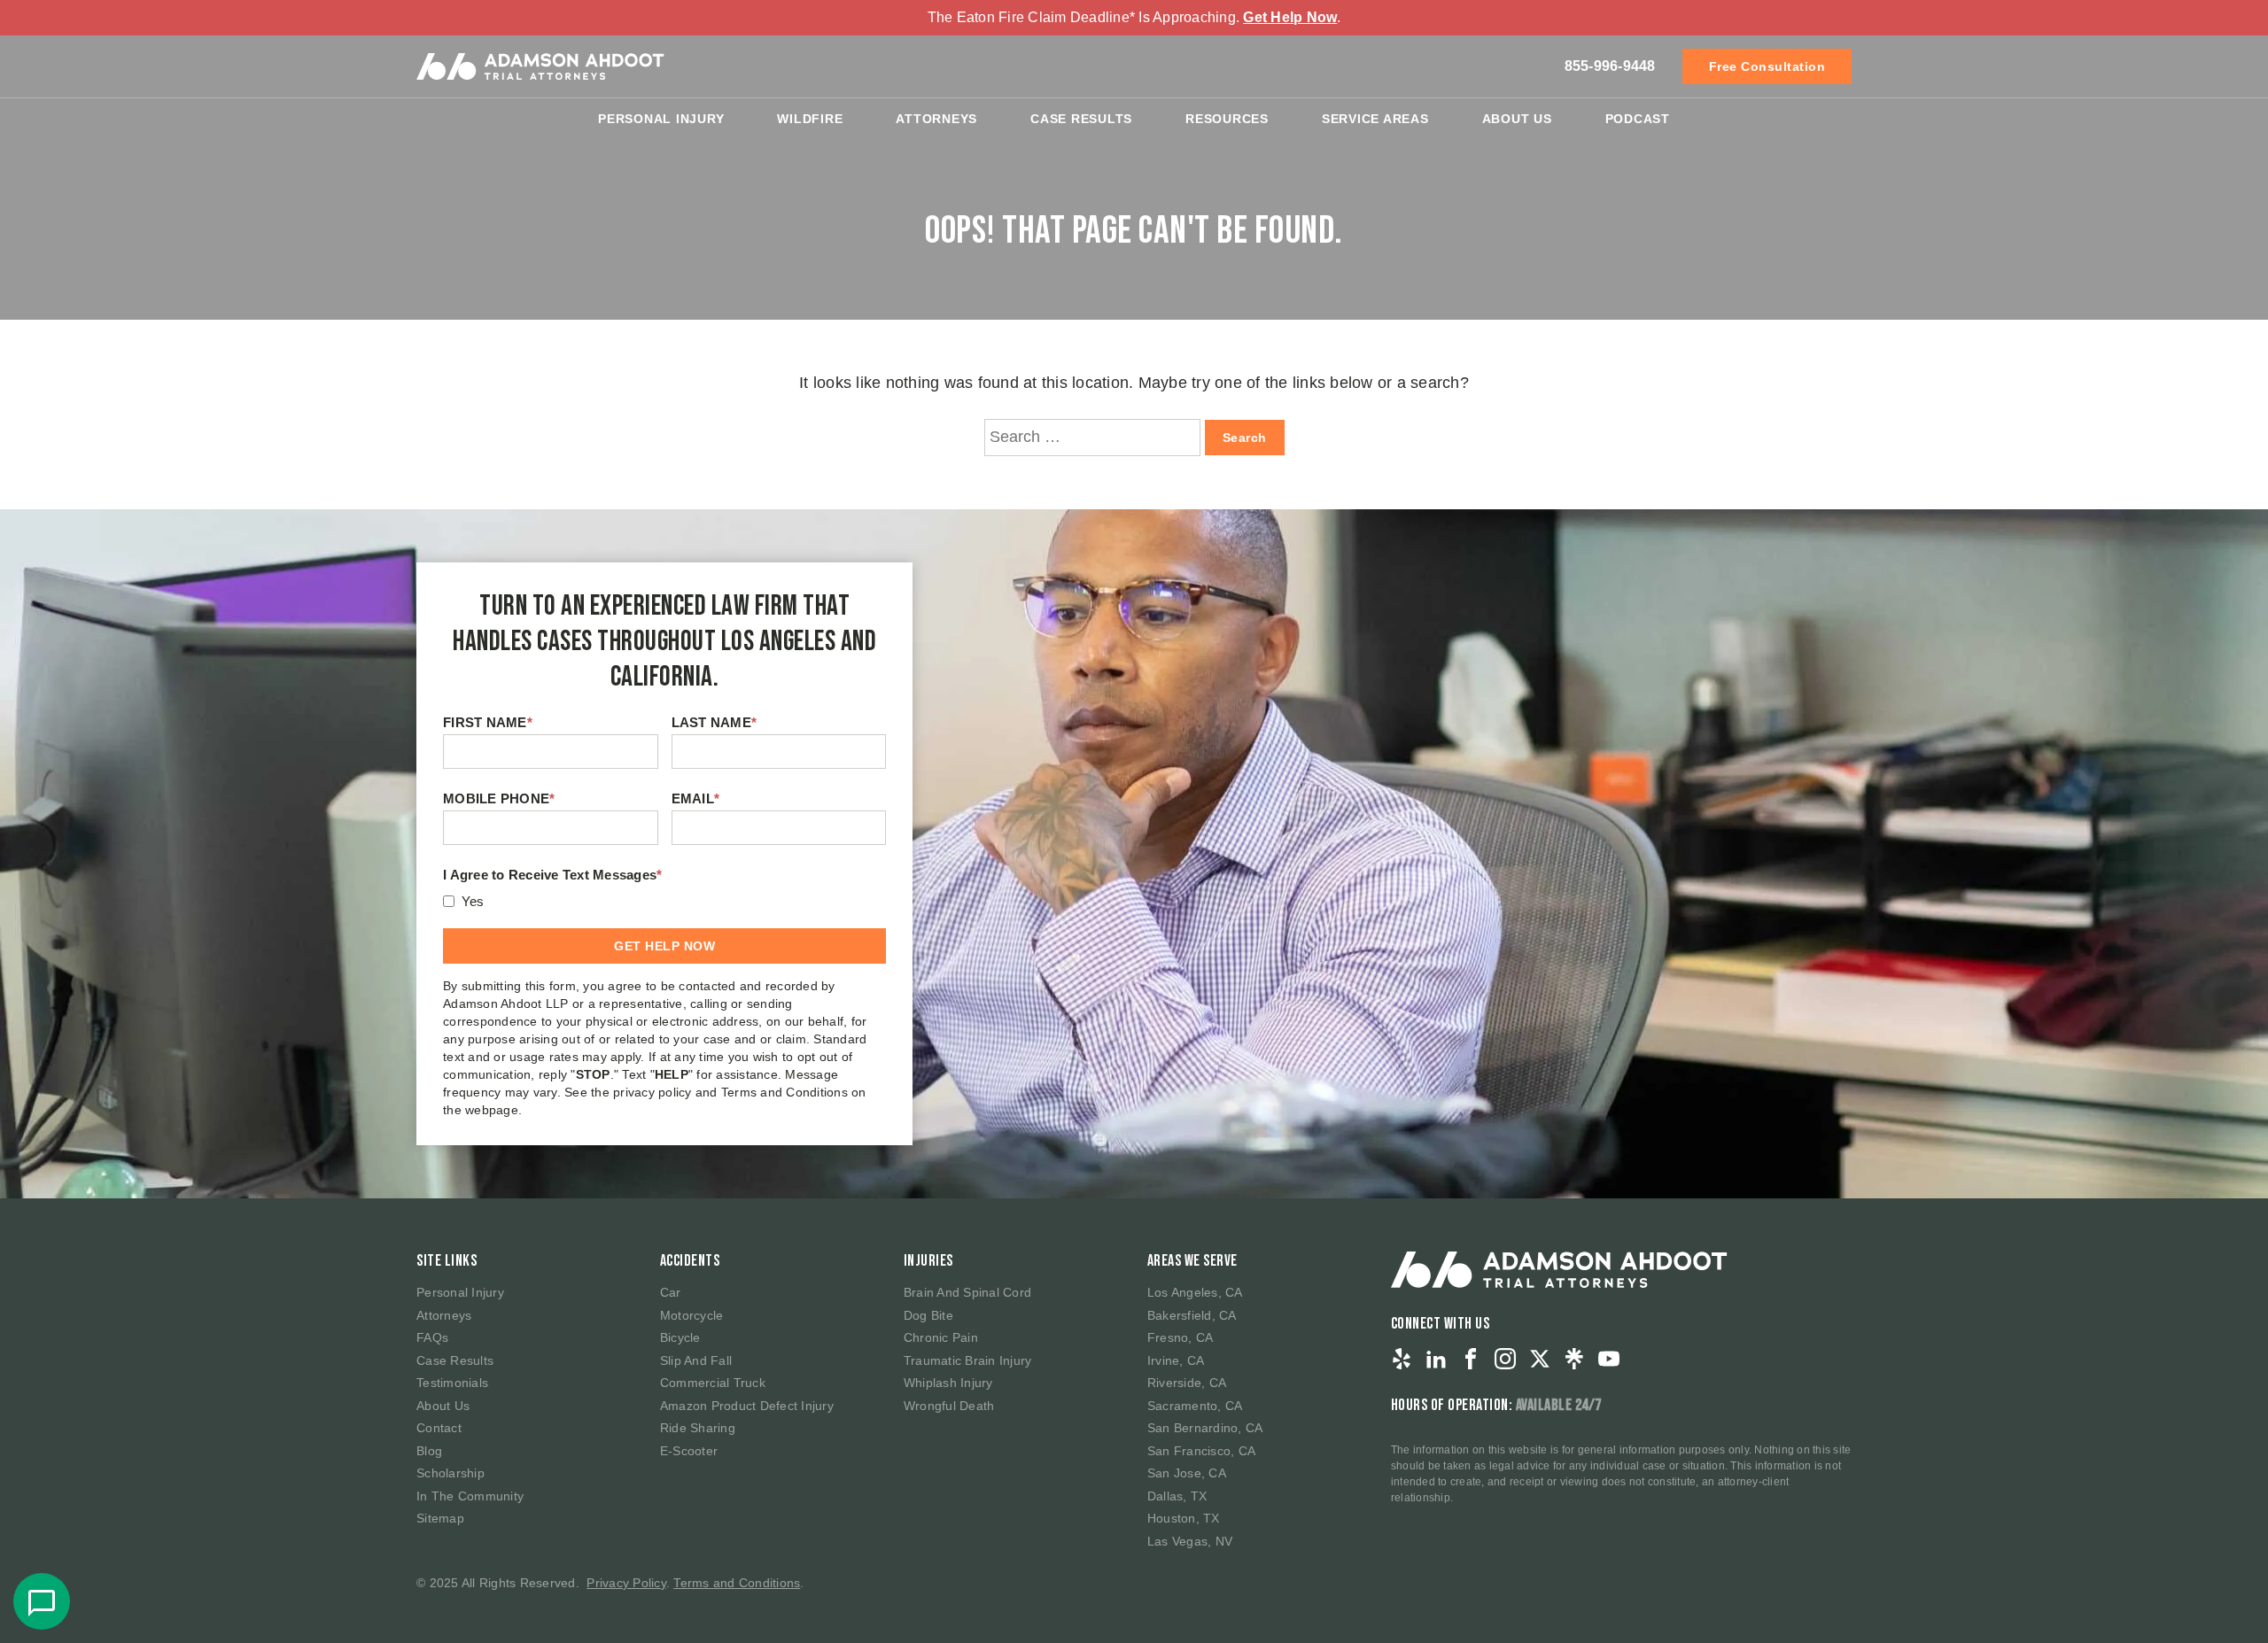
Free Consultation (1767, 66)
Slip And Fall (696, 1360)
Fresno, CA (1181, 1337)
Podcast (1638, 119)
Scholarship (450, 1473)
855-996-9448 (1610, 66)
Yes (473, 901)
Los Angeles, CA (1195, 1292)
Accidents (690, 1261)
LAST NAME (715, 722)
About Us (1517, 119)
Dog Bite (928, 1315)
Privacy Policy (626, 1583)
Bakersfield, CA (1192, 1315)
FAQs (432, 1337)
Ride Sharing (698, 1428)
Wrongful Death (949, 1406)
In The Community (470, 1496)
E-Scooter (689, 1451)
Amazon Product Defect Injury (747, 1406)
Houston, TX (1184, 1518)
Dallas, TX (1177, 1496)
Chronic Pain (941, 1337)
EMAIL (696, 798)
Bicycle (680, 1337)
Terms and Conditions (737, 1583)
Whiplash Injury (948, 1383)
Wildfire (810, 119)
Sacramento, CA (1195, 1406)
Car (671, 1292)
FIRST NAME (488, 722)
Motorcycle (692, 1315)
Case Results (1081, 119)
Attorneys (936, 119)
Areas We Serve (1192, 1261)
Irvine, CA (1176, 1360)
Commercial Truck (713, 1383)
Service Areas (1375, 119)
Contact (439, 1428)
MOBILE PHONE (499, 798)
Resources (1227, 119)
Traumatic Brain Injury (968, 1360)
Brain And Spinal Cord (967, 1292)
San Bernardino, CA (1205, 1428)
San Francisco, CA (1201, 1451)
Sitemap (440, 1518)
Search (1245, 438)
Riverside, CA (1187, 1383)
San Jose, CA (1187, 1473)
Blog (429, 1451)
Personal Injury (661, 119)
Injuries (928, 1261)
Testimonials (452, 1383)
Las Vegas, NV (1190, 1541)
